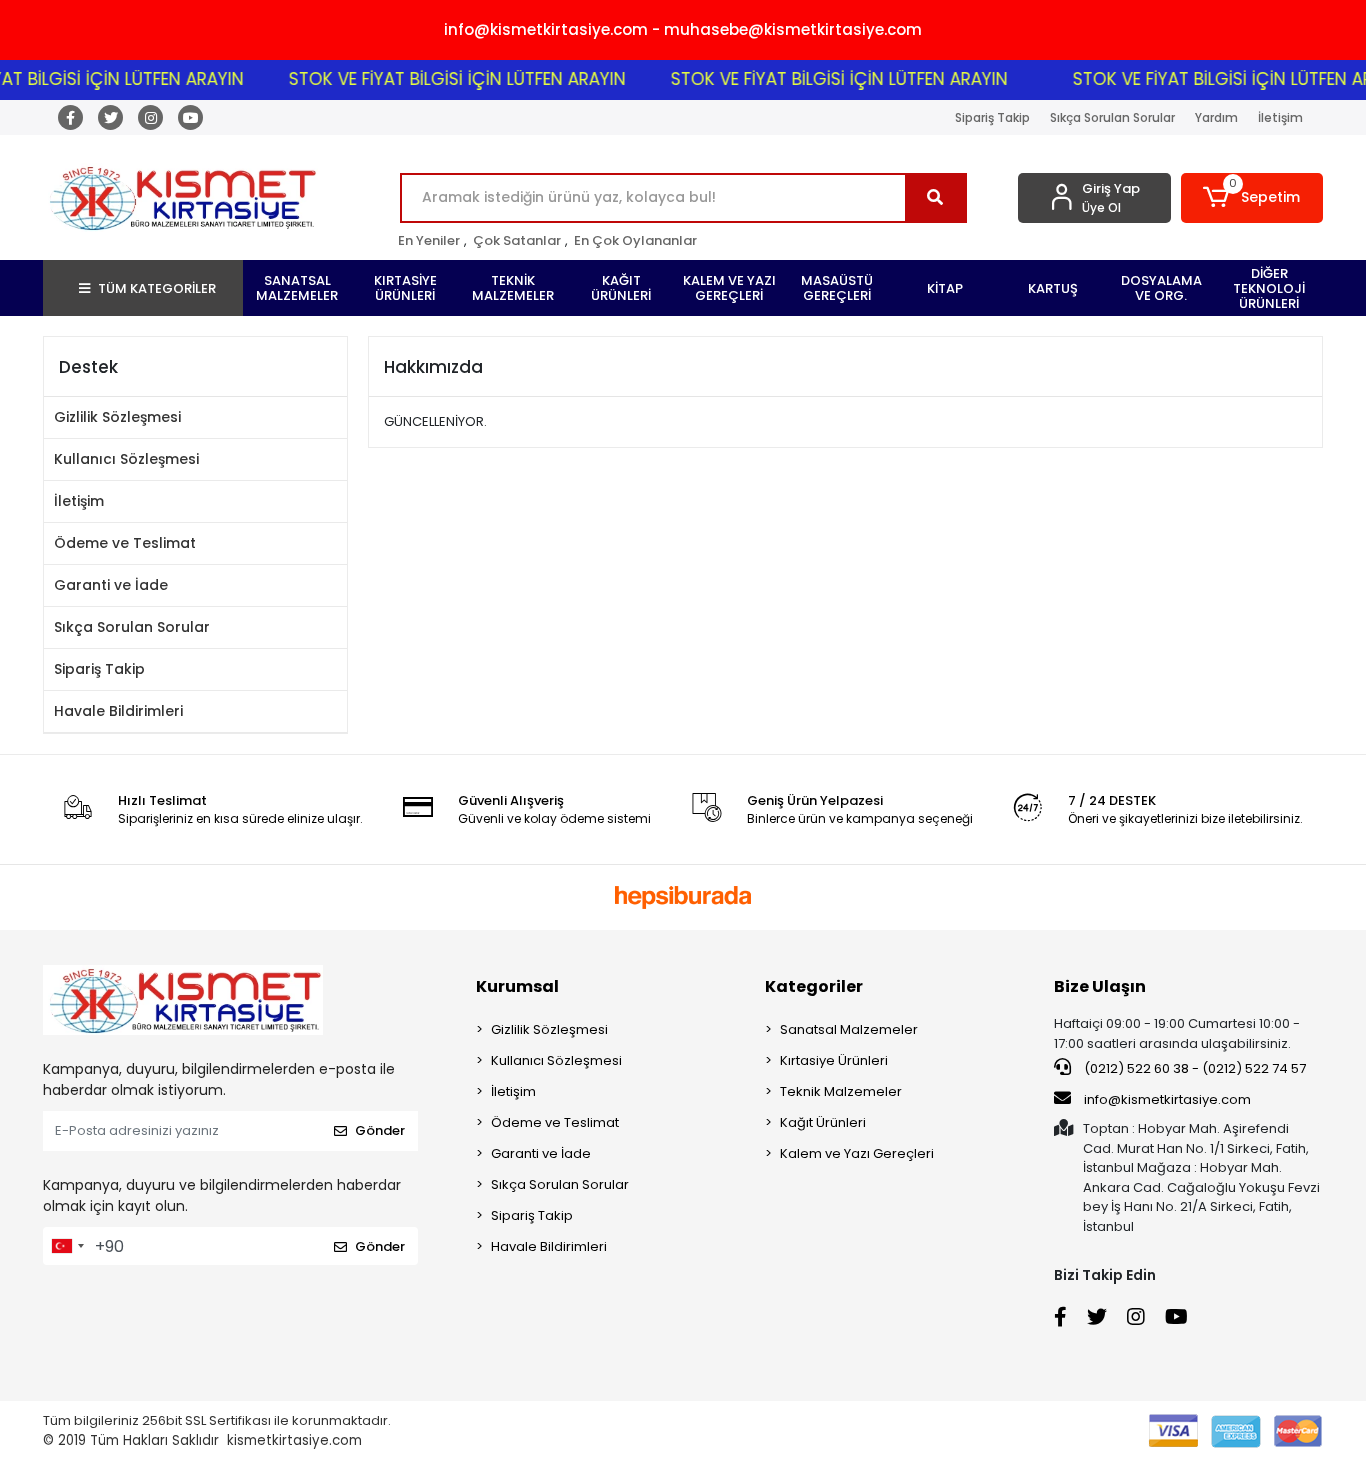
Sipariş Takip (992, 117)
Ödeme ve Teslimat (125, 543)
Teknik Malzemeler (841, 1091)
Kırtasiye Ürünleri (834, 1060)
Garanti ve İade (111, 585)
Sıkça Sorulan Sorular (1112, 117)
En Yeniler (429, 240)
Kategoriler (814, 986)
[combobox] (67, 1246)
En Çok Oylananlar (635, 240)
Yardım (1216, 117)
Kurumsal (517, 986)
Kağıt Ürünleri (823, 1122)
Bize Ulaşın (1100, 986)
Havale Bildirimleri (118, 711)
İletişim (1280, 117)
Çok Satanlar (517, 240)
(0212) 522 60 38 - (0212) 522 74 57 (1193, 1068)
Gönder (380, 1130)
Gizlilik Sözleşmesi (117, 417)
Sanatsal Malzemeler (849, 1029)
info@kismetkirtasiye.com (1167, 1099)
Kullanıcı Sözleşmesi (126, 459)
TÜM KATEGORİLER (157, 288)
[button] (1252, 198)
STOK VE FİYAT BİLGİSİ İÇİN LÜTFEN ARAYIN (438, 79)
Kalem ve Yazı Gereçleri (857, 1153)
